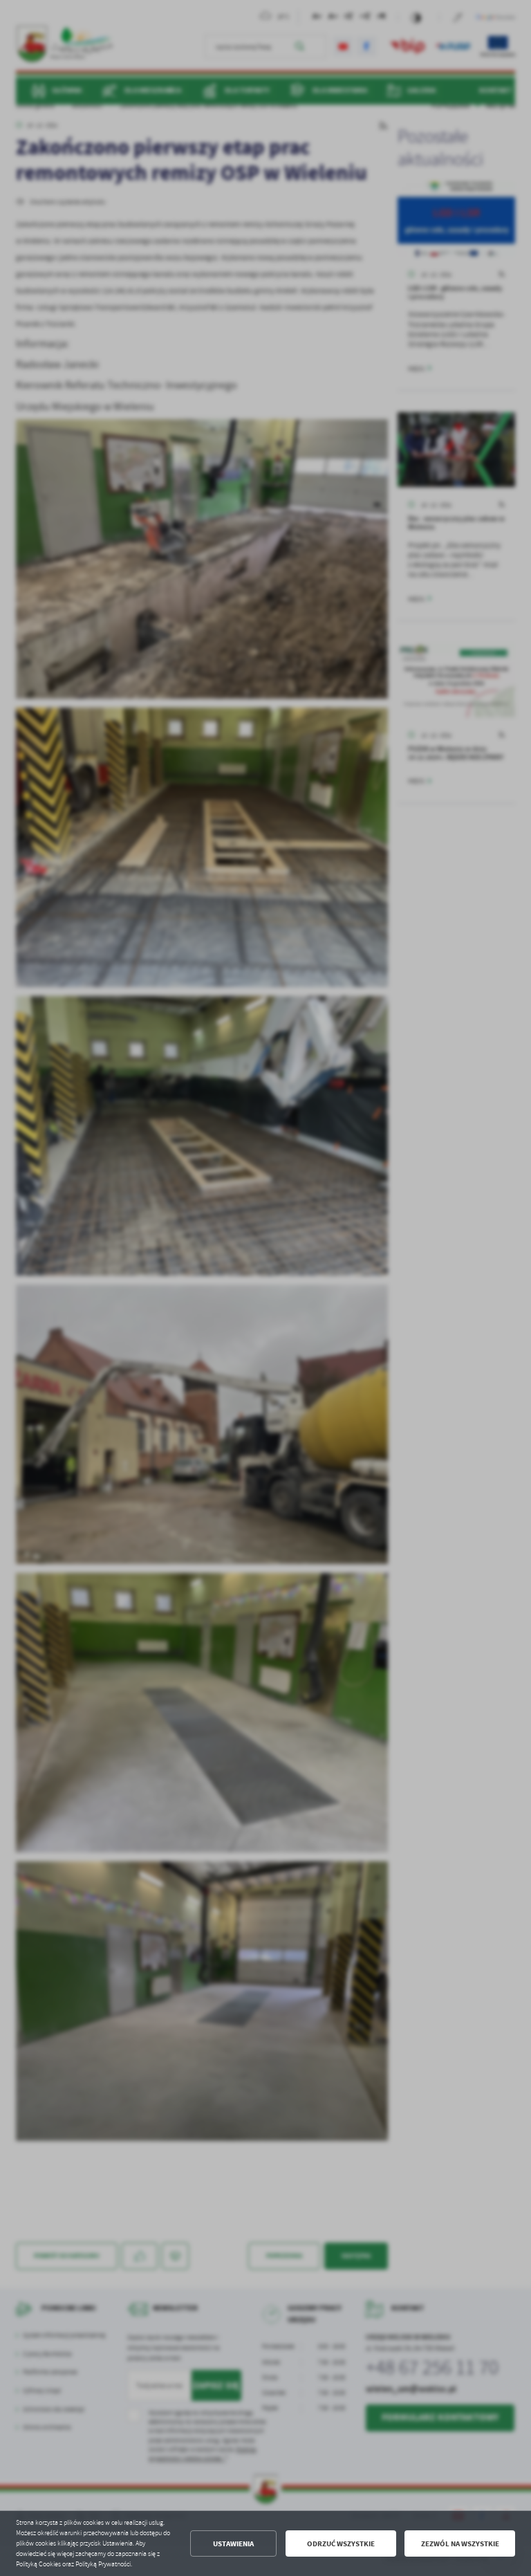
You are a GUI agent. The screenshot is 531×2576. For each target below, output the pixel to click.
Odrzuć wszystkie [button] (341, 2544)
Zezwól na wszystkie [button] (460, 2544)
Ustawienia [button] (233, 2544)
